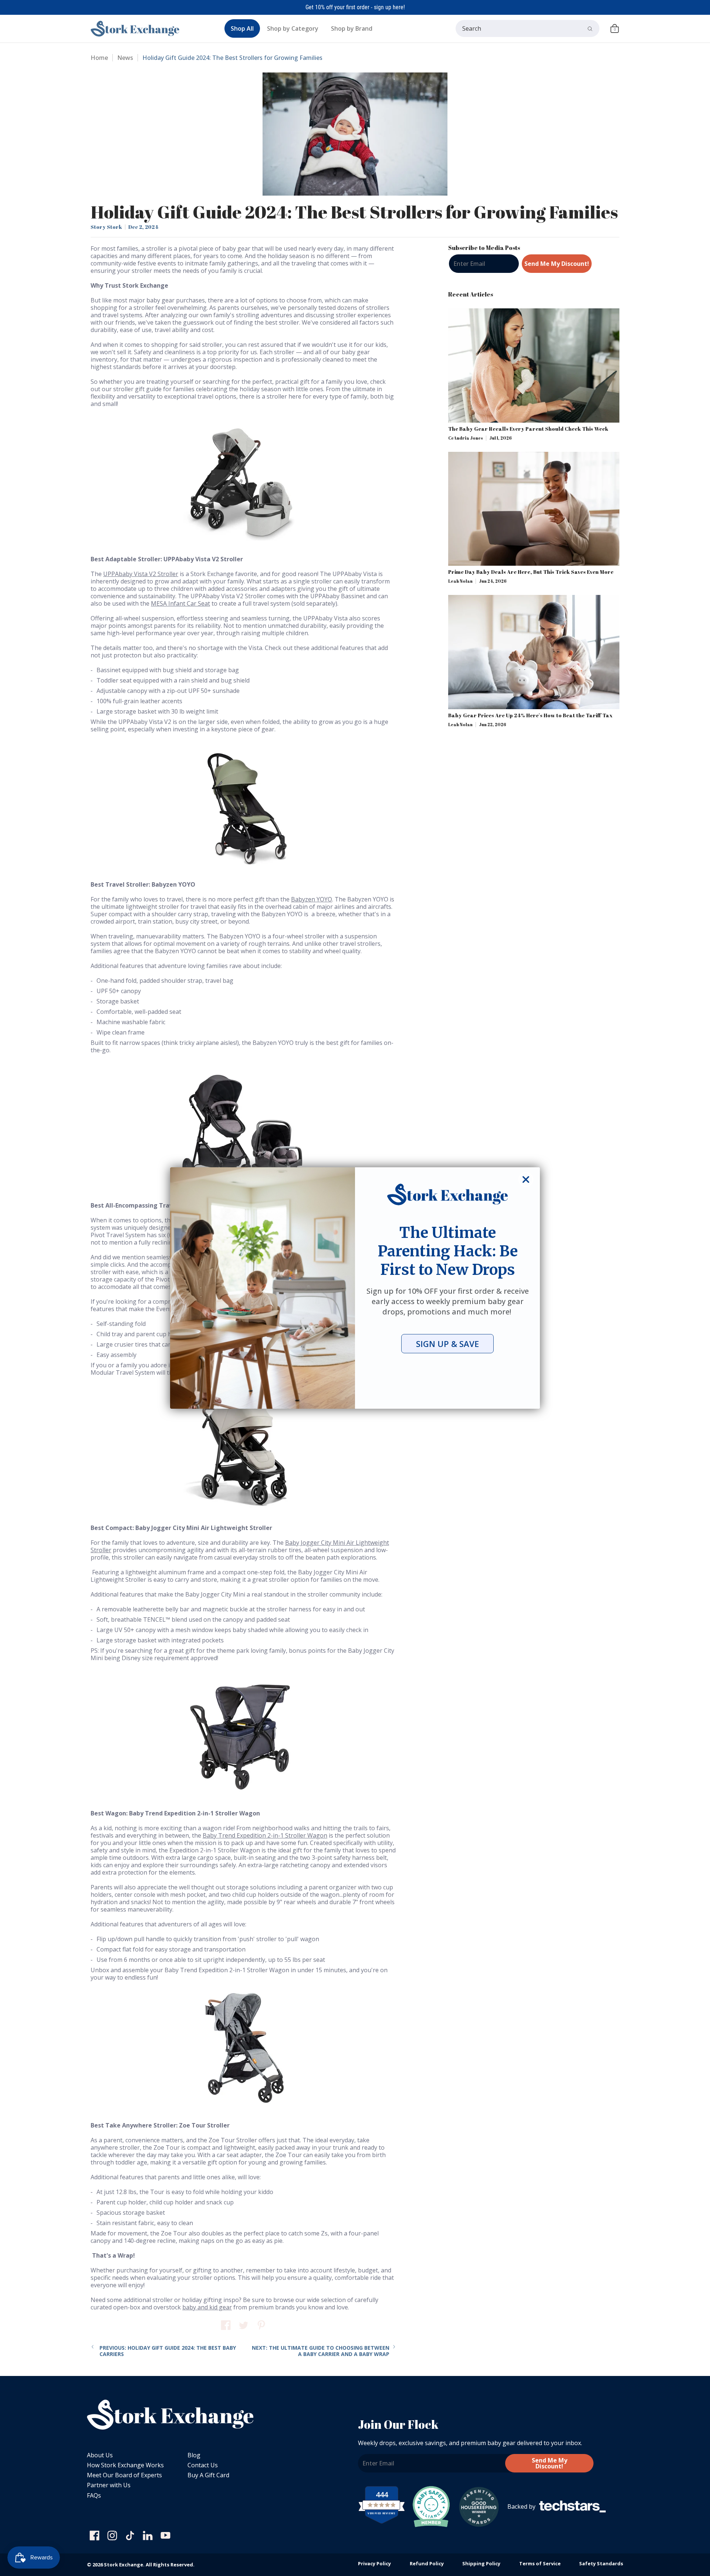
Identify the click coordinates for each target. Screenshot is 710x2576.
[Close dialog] (526, 1179)
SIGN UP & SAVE (447, 1344)
